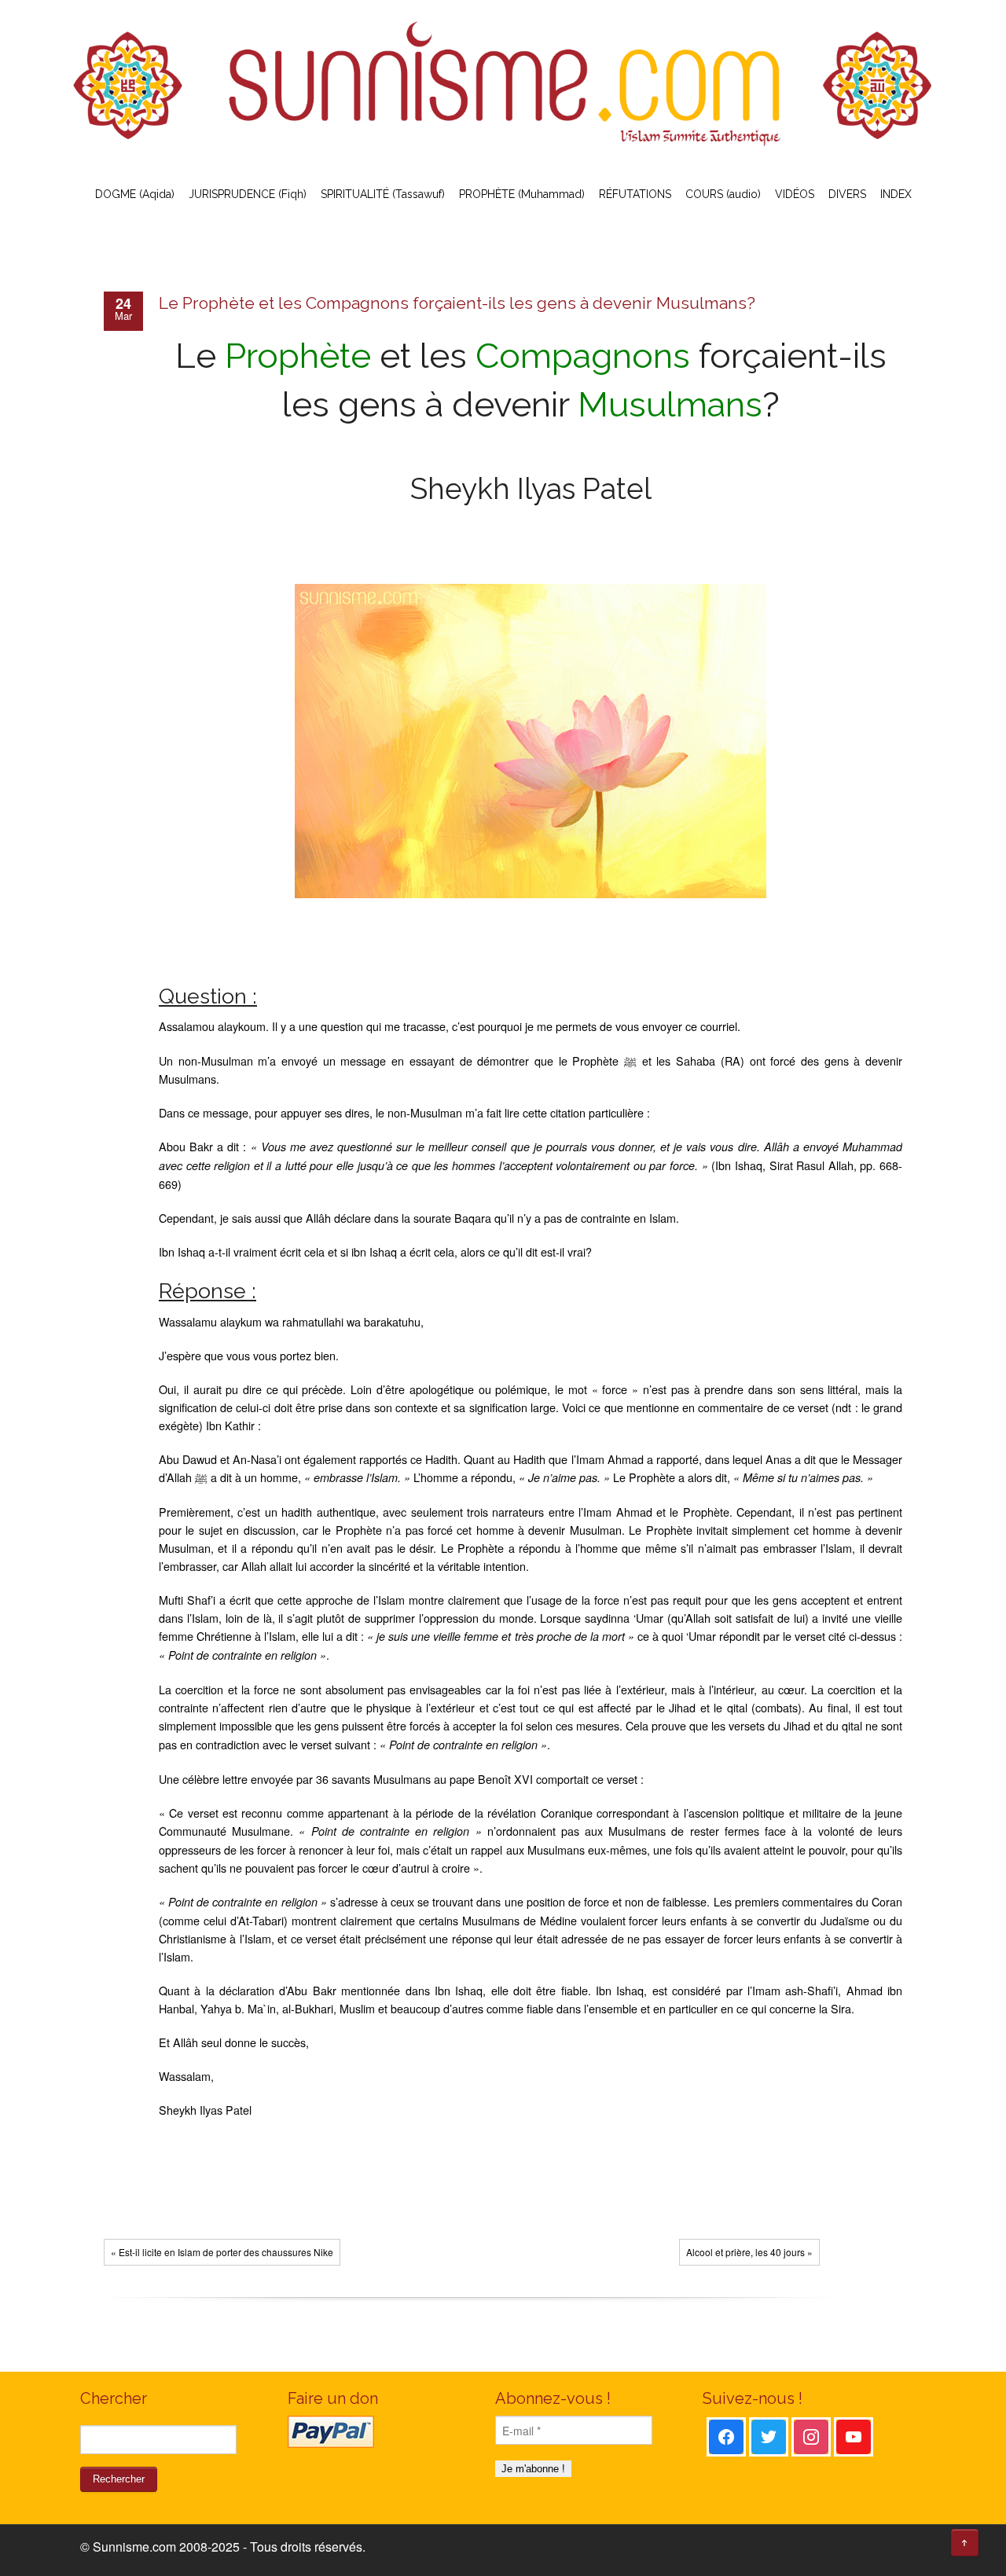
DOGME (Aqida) (135, 194)
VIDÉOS (795, 194)
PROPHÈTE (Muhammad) (522, 194)
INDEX (896, 194)
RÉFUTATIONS (635, 194)
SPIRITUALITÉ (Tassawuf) (383, 194)
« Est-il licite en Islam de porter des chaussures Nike (222, 2252)
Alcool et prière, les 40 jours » (749, 2252)
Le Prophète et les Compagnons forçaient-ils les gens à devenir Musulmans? (457, 303)
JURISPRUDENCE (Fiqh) (248, 194)
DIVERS (847, 194)
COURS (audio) (723, 194)
